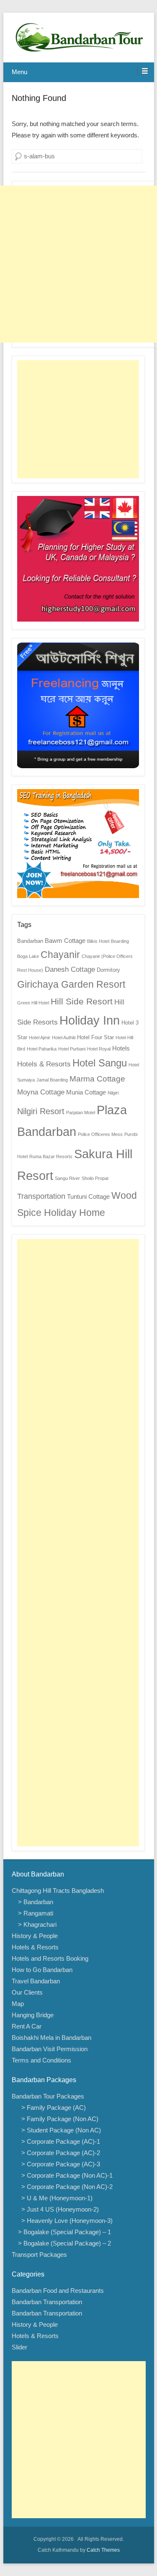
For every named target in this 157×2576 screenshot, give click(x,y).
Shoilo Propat (95, 1178)
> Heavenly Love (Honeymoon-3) (65, 2221)
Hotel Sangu (100, 1063)
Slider (19, 2347)
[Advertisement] (78, 264)
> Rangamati (36, 1913)
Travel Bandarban (36, 1981)
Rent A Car (27, 2026)
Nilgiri (113, 1093)
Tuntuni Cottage (88, 1196)
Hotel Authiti (64, 1038)
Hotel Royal (99, 1049)
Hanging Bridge (33, 2015)
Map (18, 2004)
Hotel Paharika (42, 1049)
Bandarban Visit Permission (50, 2049)
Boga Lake (28, 956)
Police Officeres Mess (100, 1134)
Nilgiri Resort (41, 1111)
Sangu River (67, 1178)
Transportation (41, 1196)
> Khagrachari (37, 1924)
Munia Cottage (86, 1092)
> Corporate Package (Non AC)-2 (65, 2187)
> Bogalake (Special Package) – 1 (64, 2232)
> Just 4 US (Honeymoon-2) (58, 2209)
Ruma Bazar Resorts (51, 1156)
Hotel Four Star (95, 1037)
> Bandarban (36, 1902)
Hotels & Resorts (44, 1064)
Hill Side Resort (82, 1001)
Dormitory (108, 970)
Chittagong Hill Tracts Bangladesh (58, 1891)
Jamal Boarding (52, 1080)
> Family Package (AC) (52, 2108)
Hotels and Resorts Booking (50, 1958)
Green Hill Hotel (33, 1003)
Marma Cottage (97, 1079)
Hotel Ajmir (40, 1038)
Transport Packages (39, 2255)
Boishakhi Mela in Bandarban (51, 2038)
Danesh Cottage (70, 969)
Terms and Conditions (41, 2060)
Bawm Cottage (65, 941)
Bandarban (30, 941)
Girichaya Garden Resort (71, 984)
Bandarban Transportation (47, 2302)
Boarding (120, 941)
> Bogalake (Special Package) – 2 (64, 2243)
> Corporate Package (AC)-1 (59, 2141)
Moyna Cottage (41, 1092)
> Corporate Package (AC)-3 (59, 2164)
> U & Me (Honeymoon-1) (55, 2198)
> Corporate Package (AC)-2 (59, 2153)
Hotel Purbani (72, 1049)
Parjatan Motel (81, 1112)
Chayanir (60, 955)
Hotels (121, 1048)
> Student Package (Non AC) (59, 2130)
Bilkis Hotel (98, 941)
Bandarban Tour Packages (48, 2096)
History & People (35, 1936)
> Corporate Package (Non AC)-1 (65, 2175)
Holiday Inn (90, 1020)
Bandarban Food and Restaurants (58, 2291)
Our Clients (27, 1992)
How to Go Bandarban (42, 1970)
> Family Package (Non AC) (58, 2119)
